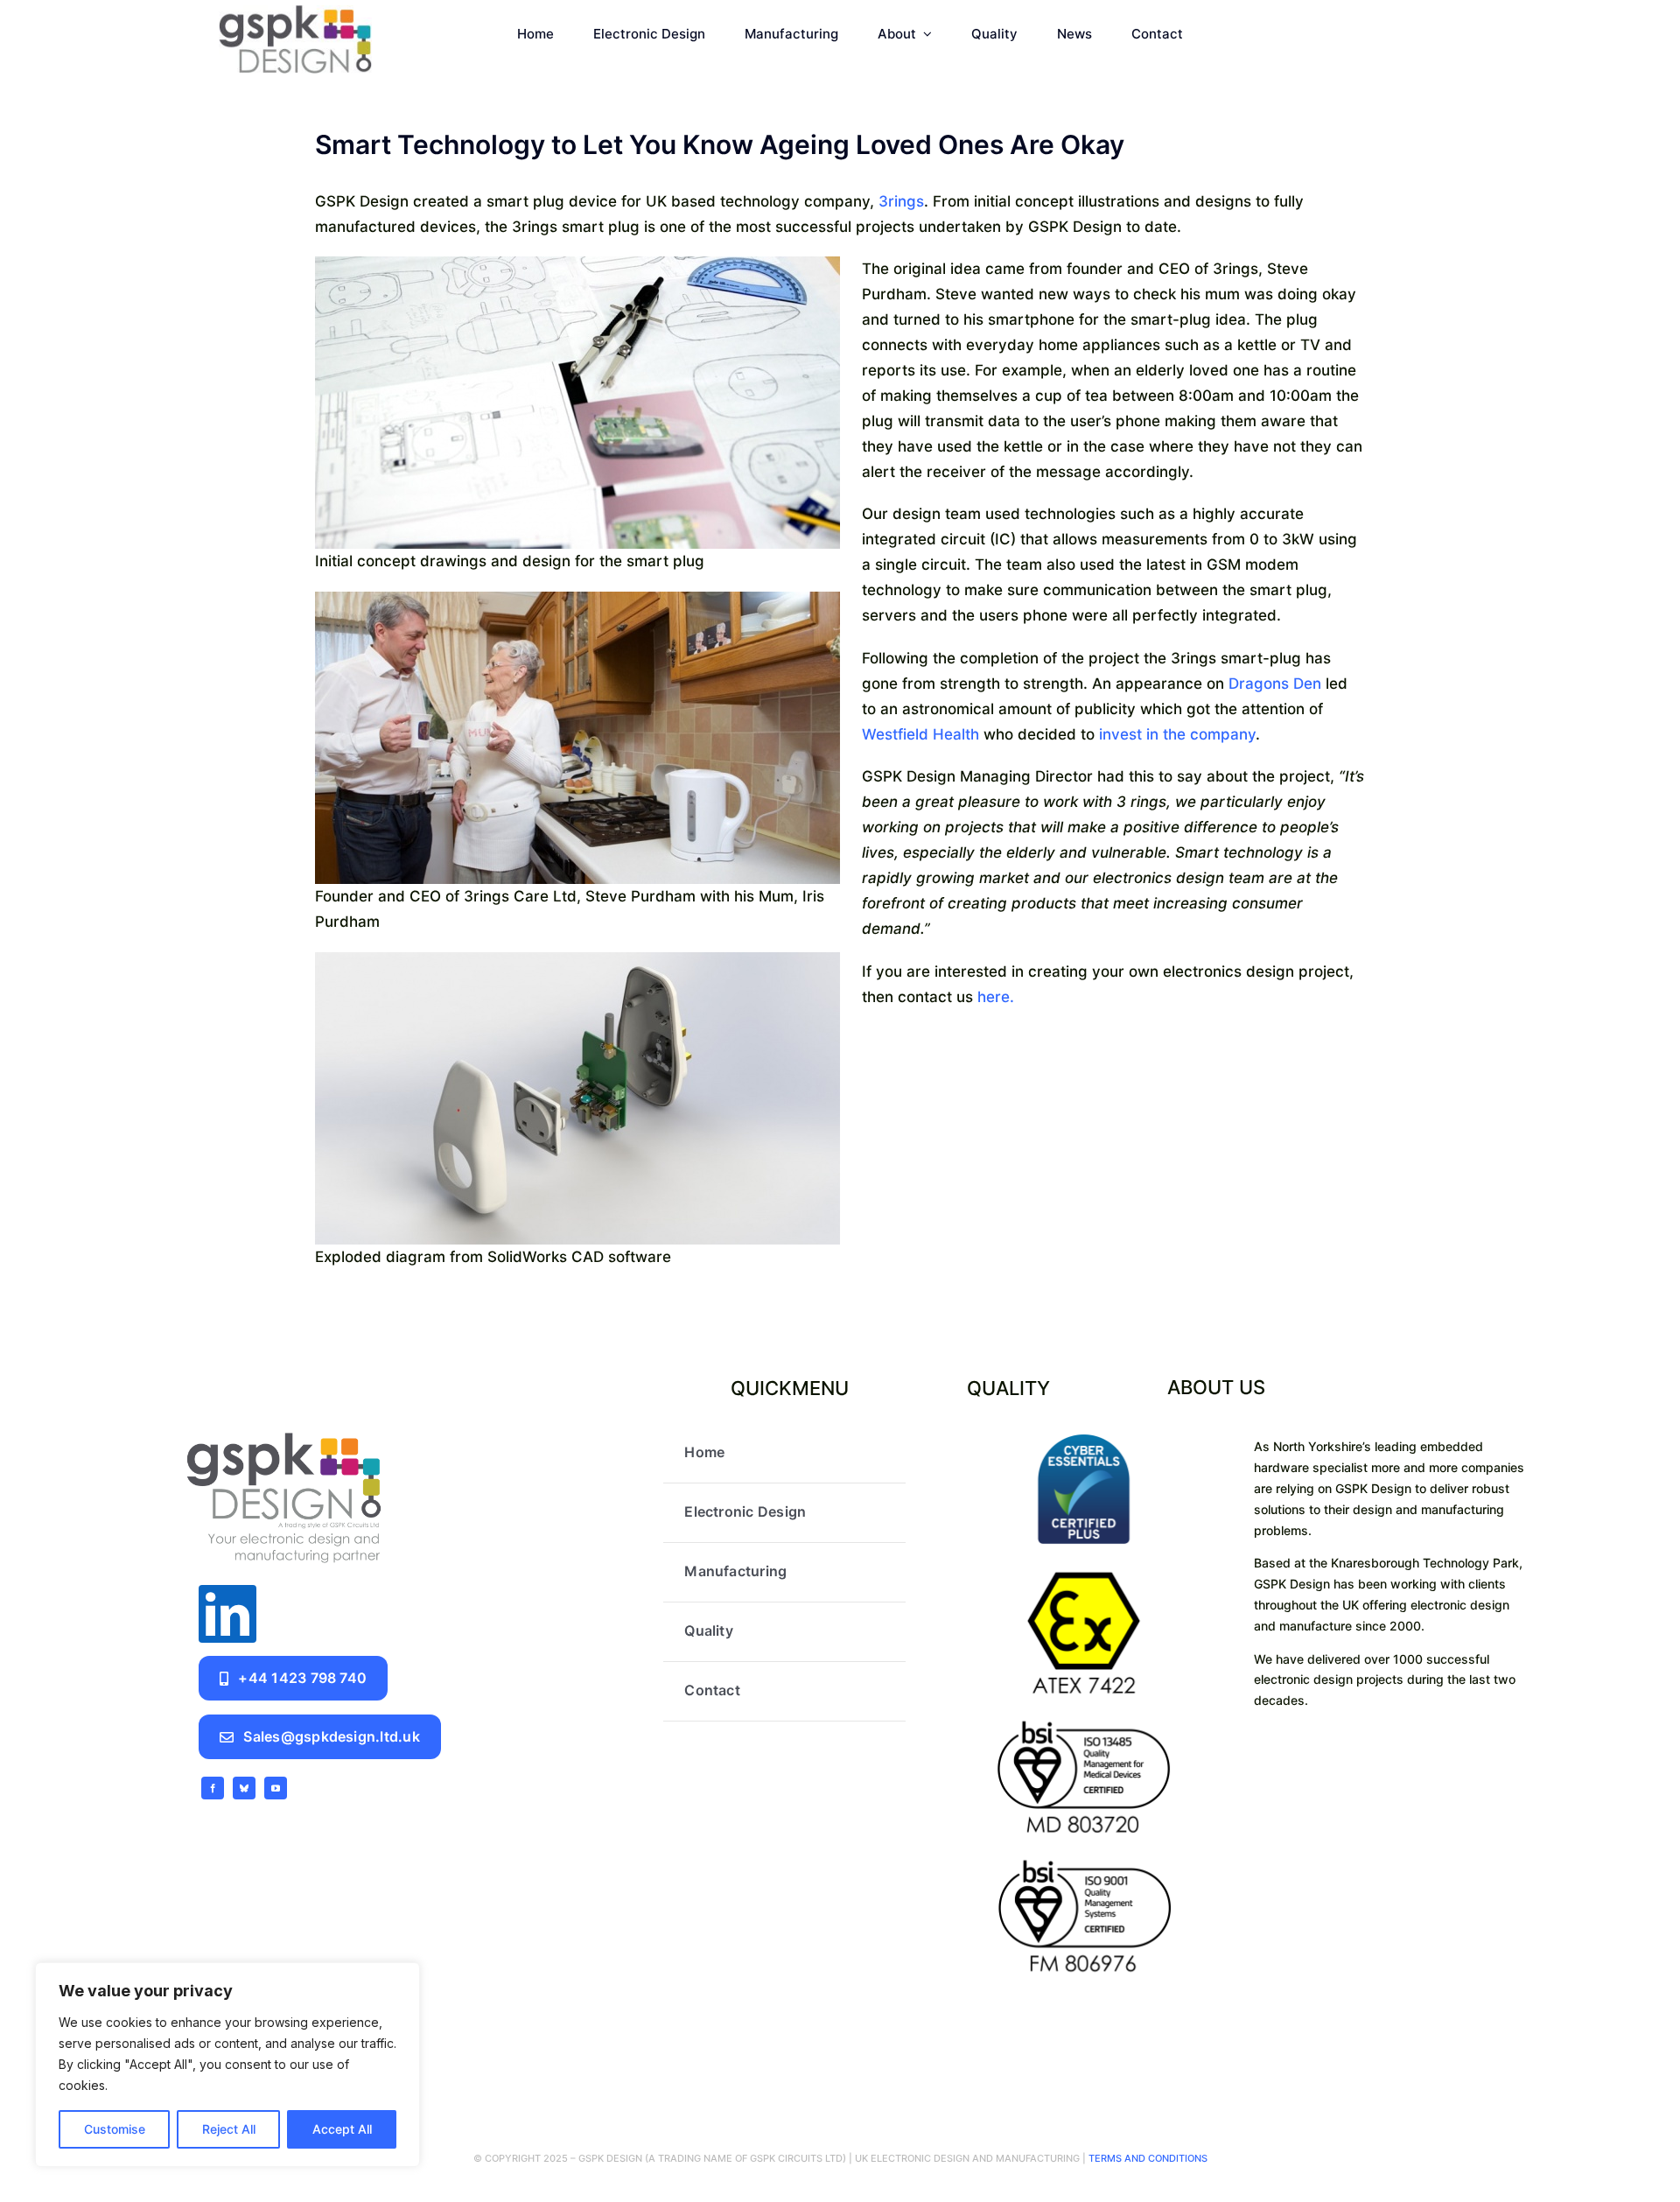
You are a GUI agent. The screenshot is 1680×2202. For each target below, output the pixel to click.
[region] (227, 2065)
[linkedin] (227, 1614)
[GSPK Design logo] (284, 1431)
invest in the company (1177, 734)
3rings (901, 201)
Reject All (229, 2129)
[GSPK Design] (295, 12)
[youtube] (276, 1788)
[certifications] (1083, 1441)
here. (996, 997)
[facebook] (213, 1788)
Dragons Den (1275, 684)
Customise (115, 2129)
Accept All (342, 2129)
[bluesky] (244, 1788)
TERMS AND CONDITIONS (1147, 2158)
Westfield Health (920, 734)
